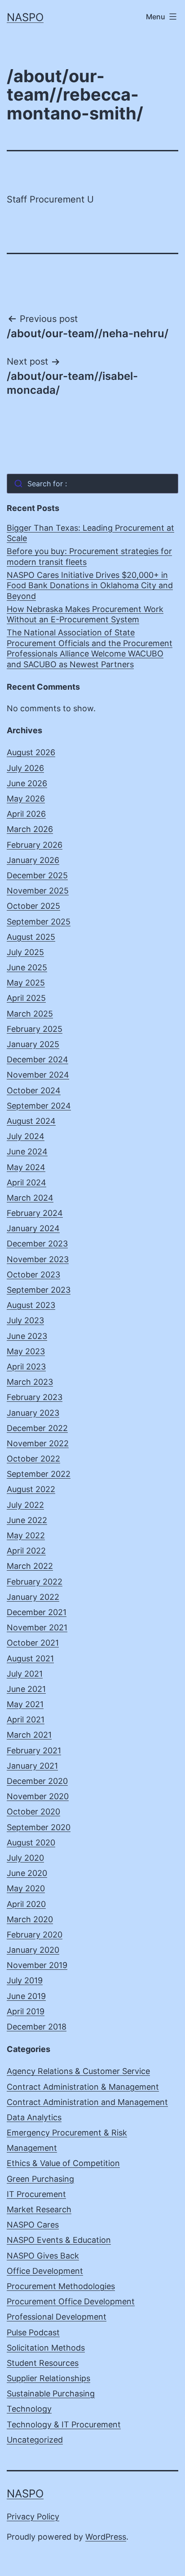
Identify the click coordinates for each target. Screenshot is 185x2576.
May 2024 (26, 1167)
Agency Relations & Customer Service (78, 2071)
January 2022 (33, 1597)
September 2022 (39, 1474)
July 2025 (25, 952)
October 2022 (33, 1459)
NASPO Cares (33, 2225)
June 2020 (27, 1873)
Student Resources (43, 2363)
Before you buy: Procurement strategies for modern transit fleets (89, 556)
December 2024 (37, 1059)
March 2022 (30, 1566)
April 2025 (26, 998)
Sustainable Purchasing (51, 2393)
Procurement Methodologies (61, 2286)
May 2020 (26, 1888)
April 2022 (26, 1551)
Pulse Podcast (33, 2332)
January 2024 (33, 1228)
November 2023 (38, 1259)
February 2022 (35, 1582)
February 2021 (34, 1750)
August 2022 (31, 1489)
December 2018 (37, 2027)
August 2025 (31, 937)
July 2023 (25, 1320)
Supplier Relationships (48, 2378)
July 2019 (25, 1980)
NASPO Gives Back (43, 2256)
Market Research (39, 2209)
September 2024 (39, 1106)
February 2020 (35, 1935)
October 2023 (33, 1275)
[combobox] (92, 484)
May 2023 (26, 1351)
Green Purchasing (40, 2179)
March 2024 (30, 1198)
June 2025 (27, 967)
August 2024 (31, 1121)
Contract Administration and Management (87, 2102)
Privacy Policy (33, 2517)
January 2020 (33, 1950)
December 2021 (37, 1612)
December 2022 (37, 1428)
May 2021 (25, 1704)
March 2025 (30, 1014)
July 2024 (26, 1136)
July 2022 (25, 1505)
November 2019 (37, 1965)
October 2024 (34, 1090)
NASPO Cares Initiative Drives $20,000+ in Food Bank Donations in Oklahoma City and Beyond (90, 586)
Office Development (45, 2271)
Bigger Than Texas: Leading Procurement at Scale (90, 533)
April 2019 (26, 2011)
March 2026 (30, 829)
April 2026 (26, 814)
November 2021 (37, 1627)
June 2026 (27, 783)
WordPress (106, 2537)
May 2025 (26, 983)
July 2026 (25, 768)
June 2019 (26, 1996)
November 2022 (38, 1443)
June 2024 (27, 1151)
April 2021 (26, 1720)
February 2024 (35, 1213)
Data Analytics (34, 2117)
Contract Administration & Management (83, 2087)
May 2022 (26, 1535)
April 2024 (26, 1182)
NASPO (25, 17)
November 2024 (38, 1075)
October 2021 (33, 1643)
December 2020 (37, 1781)
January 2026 (33, 860)
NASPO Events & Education (59, 2240)
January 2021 (32, 1766)
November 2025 (38, 891)
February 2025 (35, 1029)
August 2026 (31, 752)
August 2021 (30, 1658)
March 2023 (30, 1382)
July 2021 (25, 1674)
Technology (29, 2409)
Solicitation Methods (46, 2348)
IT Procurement (36, 2194)
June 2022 (27, 1520)
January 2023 (33, 1413)
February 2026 (35, 845)
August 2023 (31, 1305)
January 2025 (33, 1044)
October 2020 (33, 1812)
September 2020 (39, 1827)
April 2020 (26, 1904)
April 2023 (26, 1367)
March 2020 (30, 1919)
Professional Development (57, 2317)
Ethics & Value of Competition (63, 2163)
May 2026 (26, 799)
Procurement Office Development (71, 2301)
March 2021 (29, 1735)
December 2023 (37, 1244)
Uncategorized (35, 2440)
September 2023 (39, 1290)
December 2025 (37, 875)
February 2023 (35, 1397)
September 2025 (39, 922)
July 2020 (25, 1858)
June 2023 (27, 1336)
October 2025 (33, 906)
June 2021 (26, 1689)
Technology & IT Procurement (64, 2424)
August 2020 (31, 1843)
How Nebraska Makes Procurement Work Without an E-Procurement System (85, 614)
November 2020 (38, 1796)
